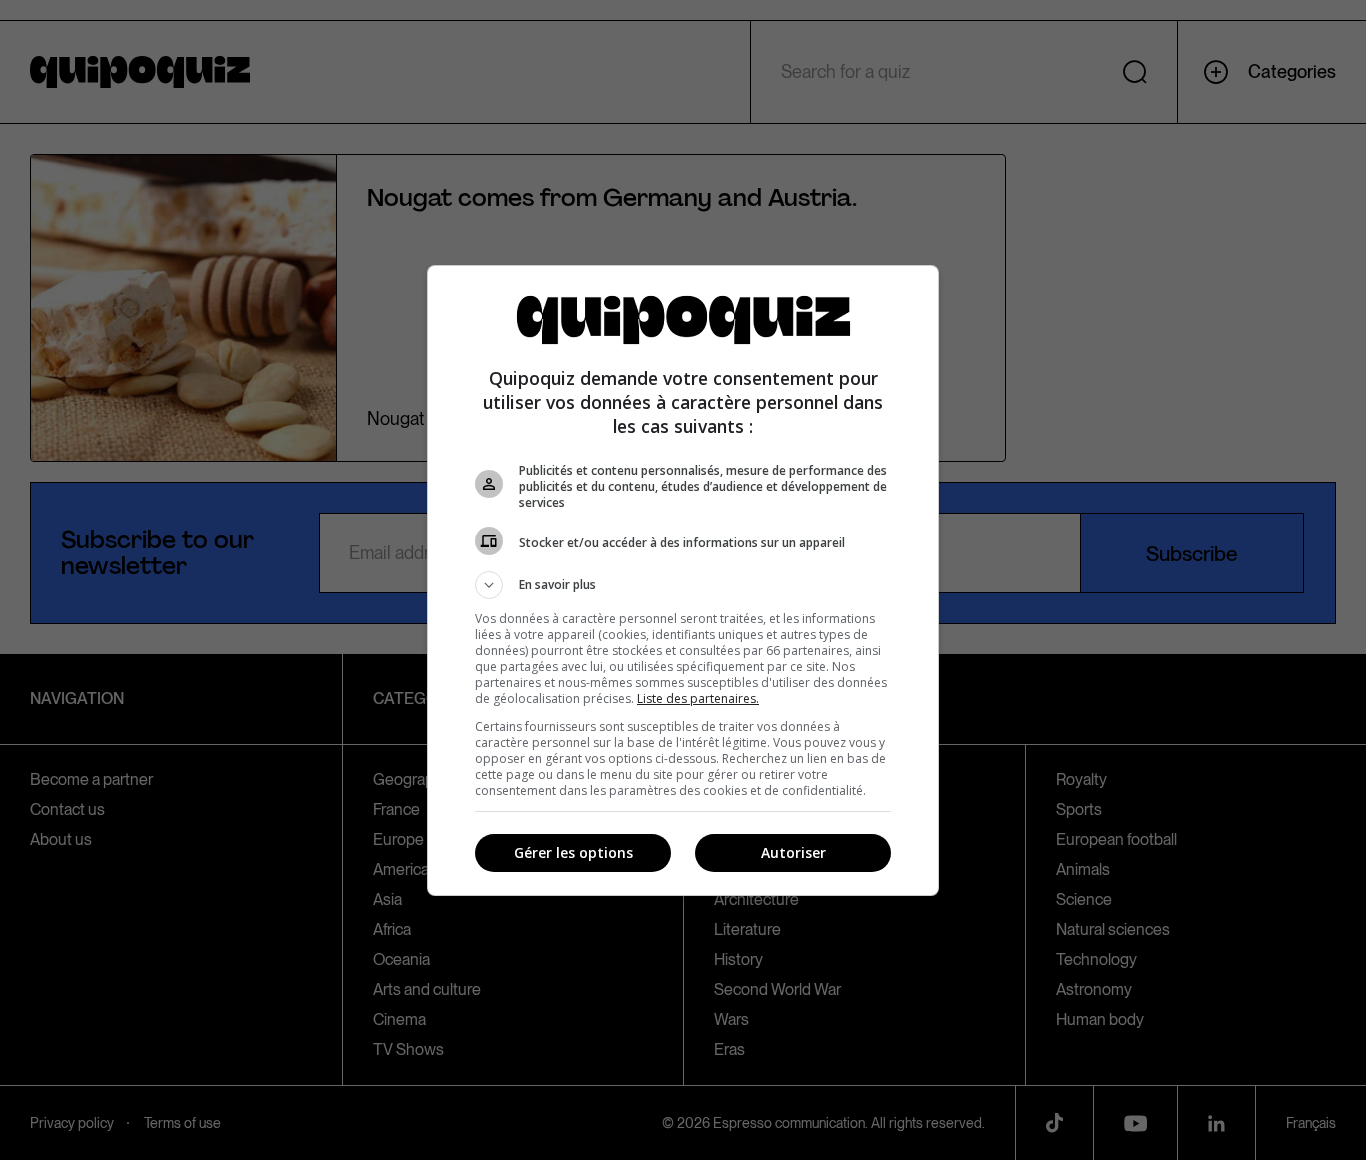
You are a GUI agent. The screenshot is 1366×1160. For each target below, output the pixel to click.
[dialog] (683, 580)
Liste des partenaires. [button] (698, 698)
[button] (683, 585)
